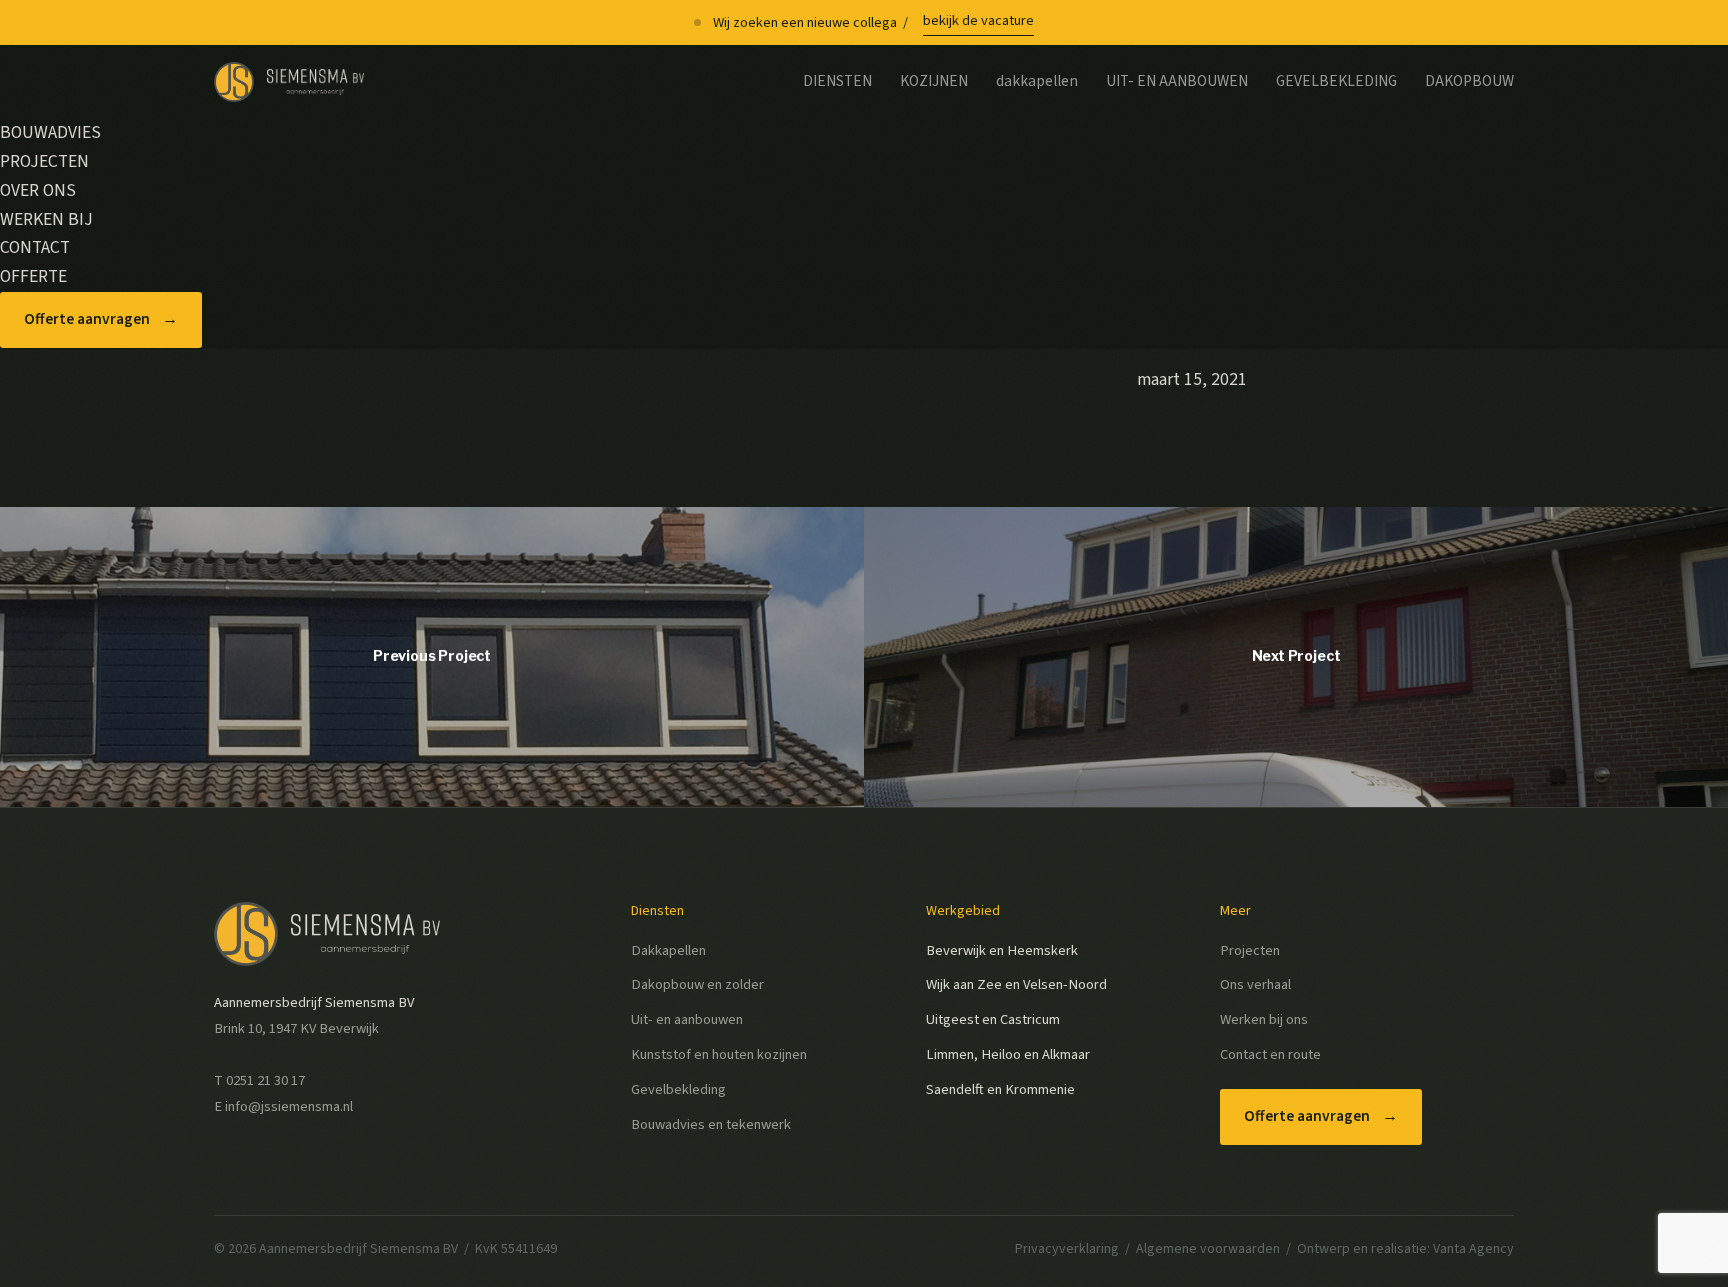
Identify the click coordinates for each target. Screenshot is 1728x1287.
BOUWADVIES (50, 132)
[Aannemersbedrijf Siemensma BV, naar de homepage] (289, 82)
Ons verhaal (1255, 984)
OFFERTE (33, 276)
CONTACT (35, 247)
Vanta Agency (1473, 1249)
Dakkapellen (668, 950)
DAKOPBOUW (1469, 81)
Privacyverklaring (1067, 1249)
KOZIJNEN (934, 81)
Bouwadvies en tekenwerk (711, 1124)
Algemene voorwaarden (1208, 1249)
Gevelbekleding (678, 1089)
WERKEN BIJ (46, 219)
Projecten (1250, 950)
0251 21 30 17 (265, 1080)
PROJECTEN (44, 161)
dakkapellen (1037, 81)
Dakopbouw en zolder (697, 984)
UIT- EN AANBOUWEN (1177, 81)
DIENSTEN (837, 81)
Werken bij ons (1264, 1019)
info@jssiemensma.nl (289, 1106)
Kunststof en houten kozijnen (719, 1054)
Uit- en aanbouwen (687, 1019)
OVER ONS (38, 190)
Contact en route (1270, 1054)
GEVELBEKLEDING (1336, 81)
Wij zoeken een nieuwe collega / (873, 21)
